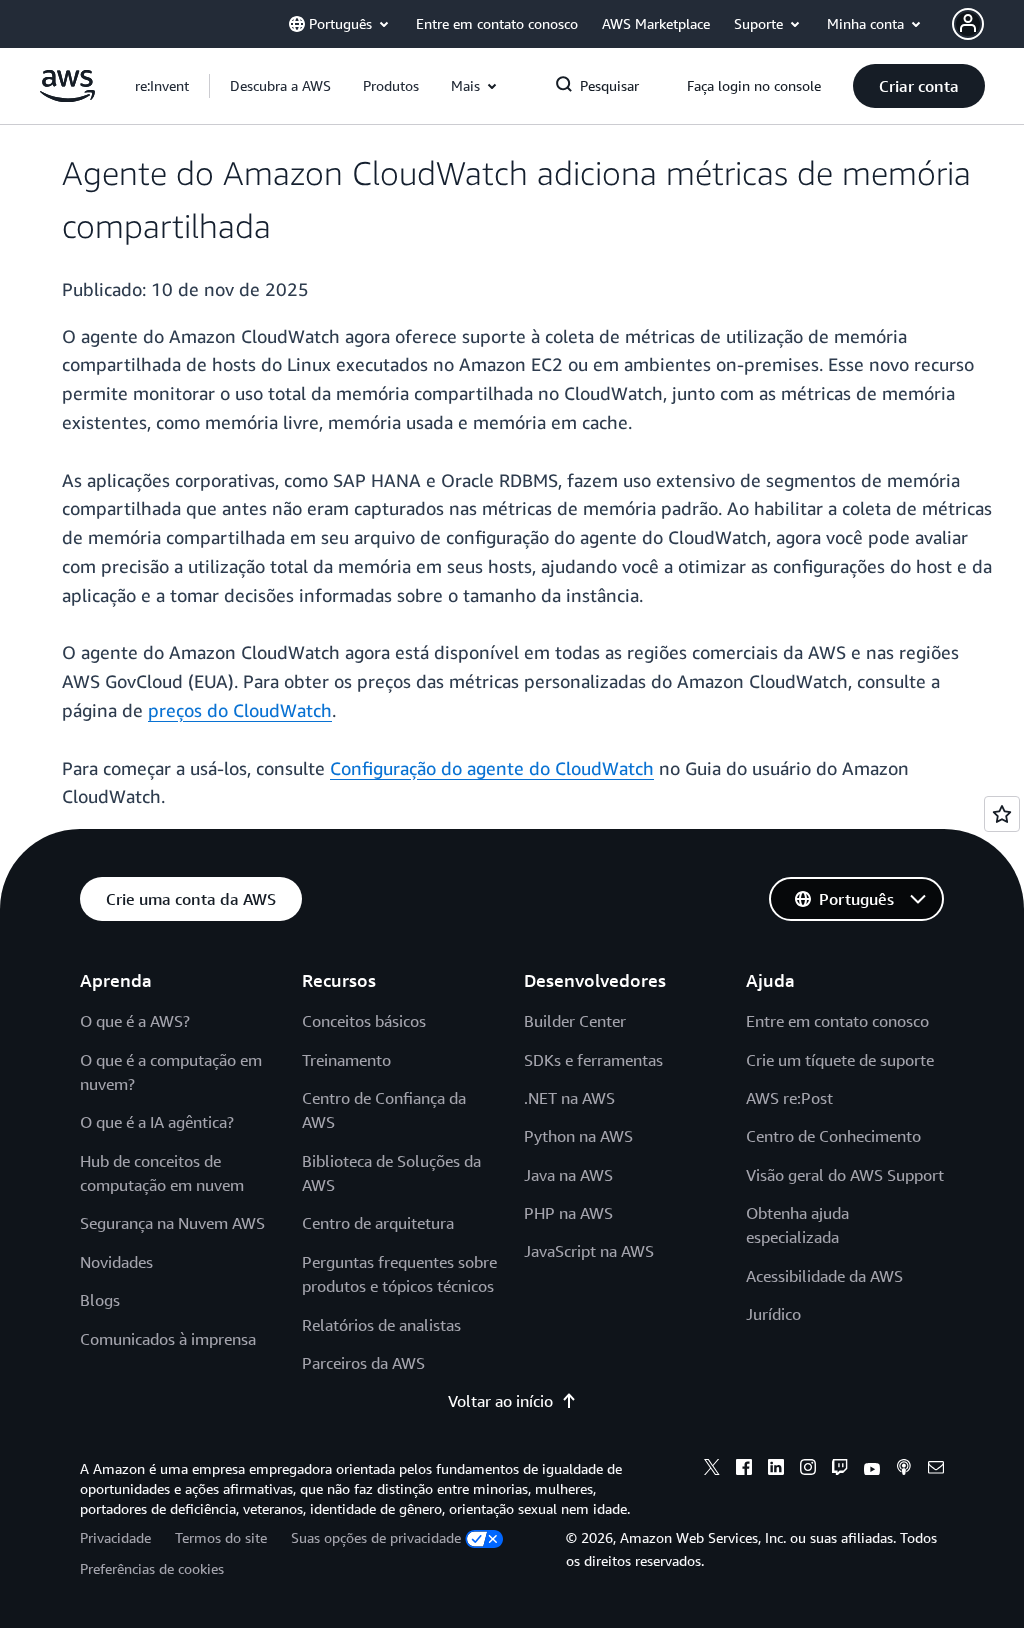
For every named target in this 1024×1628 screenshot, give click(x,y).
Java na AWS (568, 1175)
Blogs (100, 1300)
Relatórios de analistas (381, 1325)
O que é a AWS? (135, 1021)
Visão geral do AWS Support (845, 1175)
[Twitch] (840, 1470)
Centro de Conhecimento (833, 1136)
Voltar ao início (500, 1401)
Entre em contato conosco (837, 1021)
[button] (280, 86)
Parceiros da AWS (363, 1363)
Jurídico (773, 1314)
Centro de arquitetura (378, 1223)
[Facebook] (744, 1470)
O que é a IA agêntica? (157, 1122)
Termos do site (221, 1537)
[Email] (936, 1470)
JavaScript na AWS (589, 1251)
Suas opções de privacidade (376, 1537)
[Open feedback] (1002, 814)
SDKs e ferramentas (593, 1060)
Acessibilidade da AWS (824, 1276)
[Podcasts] (904, 1470)
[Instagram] (808, 1470)
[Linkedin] (776, 1470)
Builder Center (575, 1021)
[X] (712, 1470)
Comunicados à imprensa (168, 1339)
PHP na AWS (568, 1213)
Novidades (116, 1262)
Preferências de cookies (152, 1568)
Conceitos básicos (364, 1021)
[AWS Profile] (968, 24)
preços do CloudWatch (240, 710)
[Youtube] (872, 1470)
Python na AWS (578, 1136)
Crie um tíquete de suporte (840, 1060)
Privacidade (115, 1537)
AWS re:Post (789, 1098)
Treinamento (346, 1060)
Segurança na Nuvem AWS (172, 1223)
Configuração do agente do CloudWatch (492, 768)
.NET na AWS (569, 1098)
